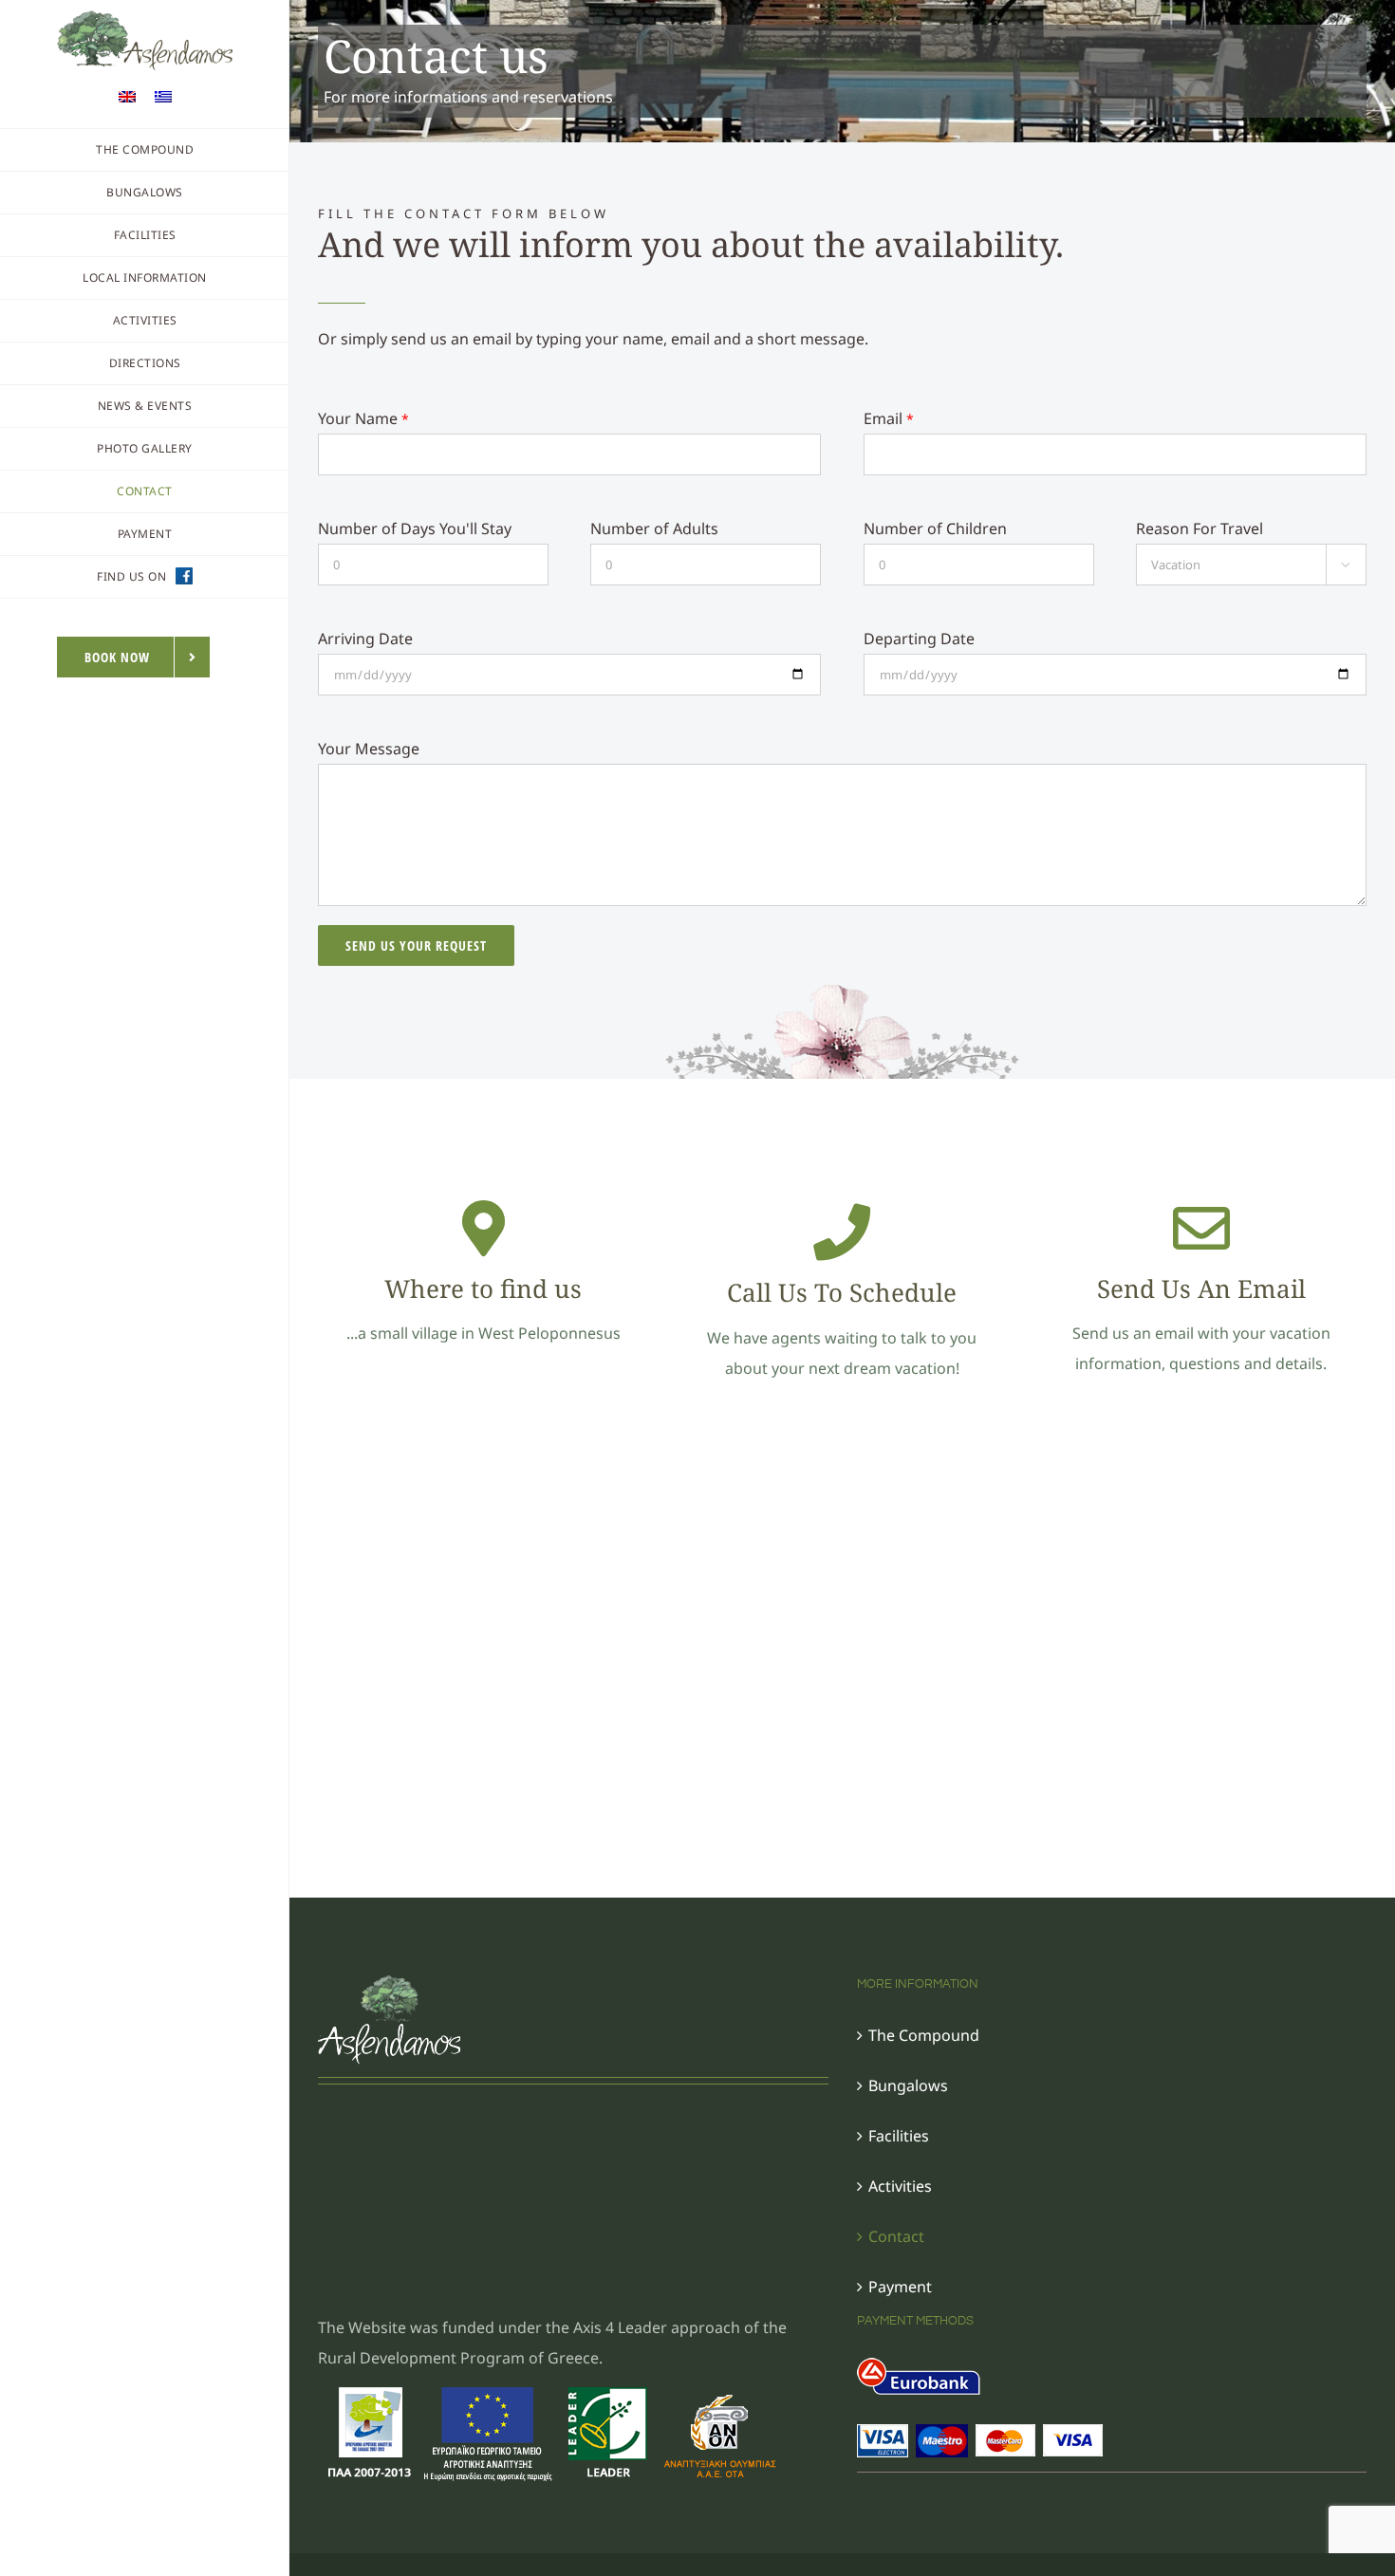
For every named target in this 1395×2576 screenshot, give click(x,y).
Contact (896, 2236)
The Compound (924, 2035)
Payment (900, 2287)
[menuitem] (127, 95)
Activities (900, 2186)
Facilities (899, 2136)
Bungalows (908, 2085)
